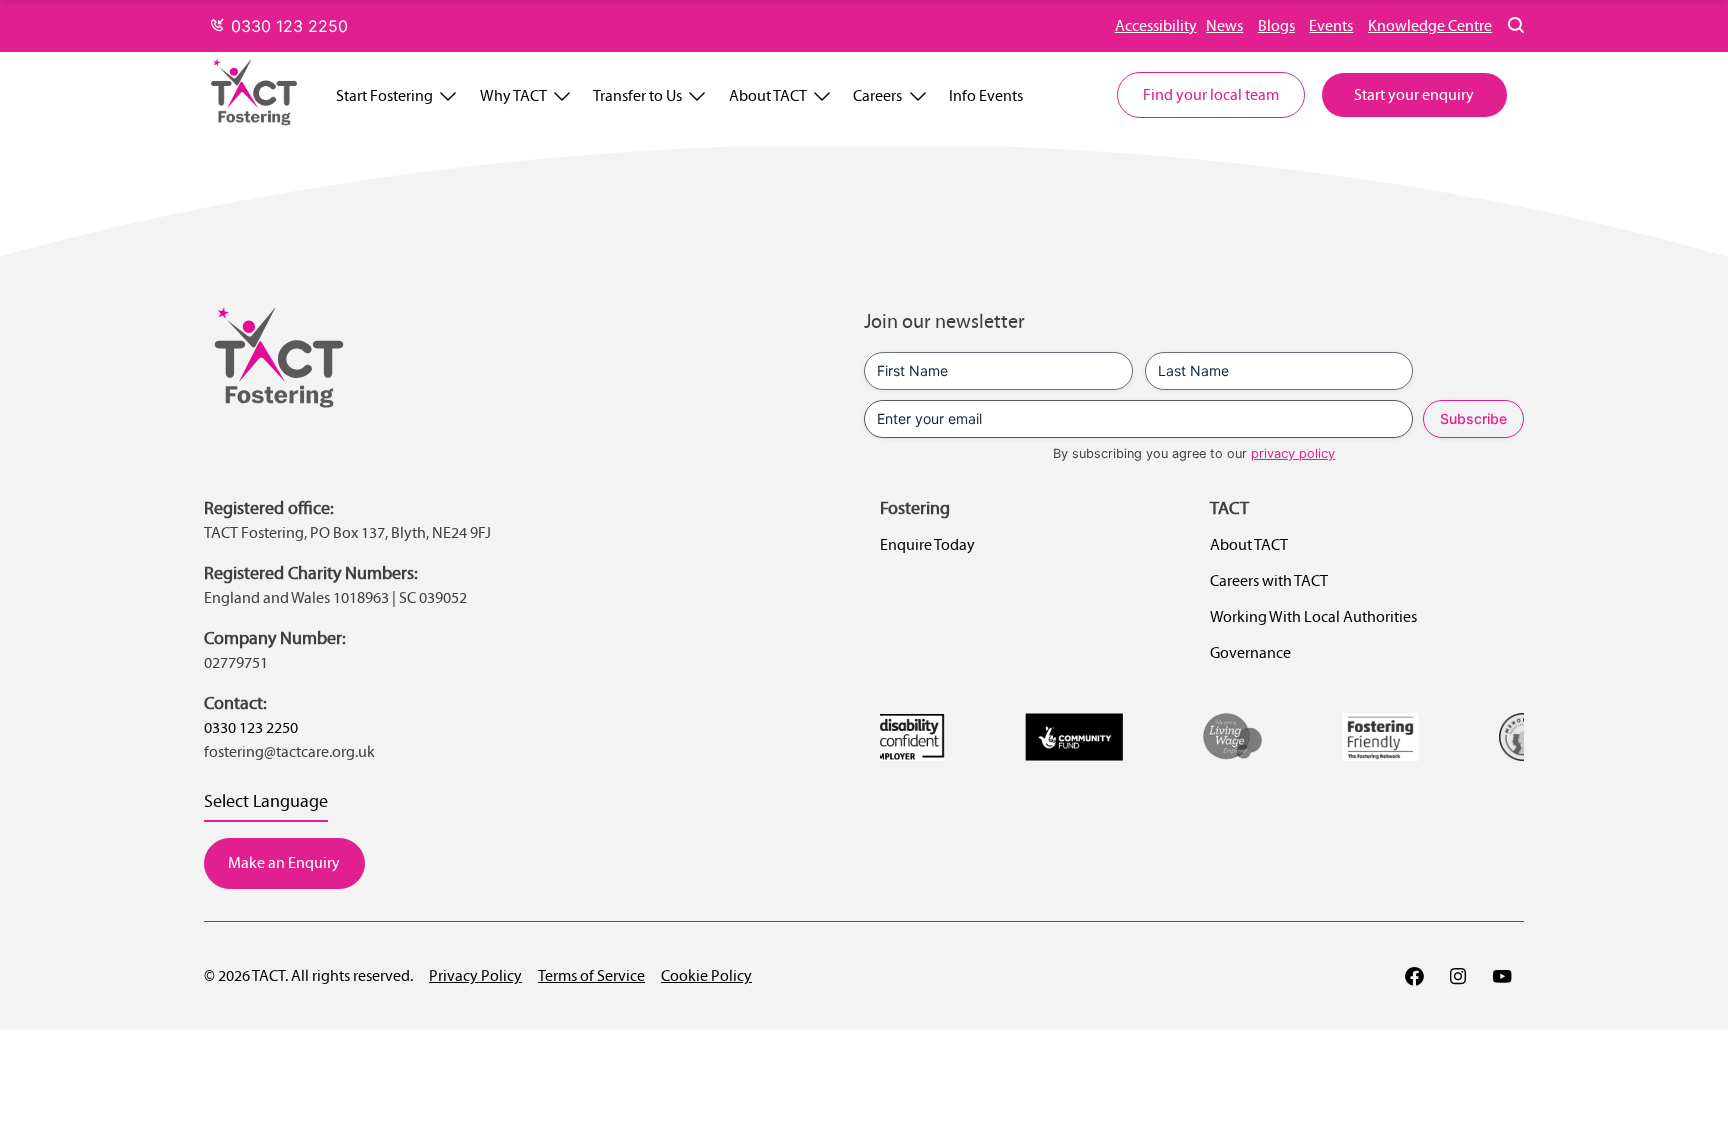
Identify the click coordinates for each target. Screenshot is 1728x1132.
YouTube (1502, 976)
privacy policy (1293, 453)
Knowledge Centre (1430, 25)
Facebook (1414, 976)
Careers (877, 95)
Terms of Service (591, 975)
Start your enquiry (1414, 94)
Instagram (1458, 976)
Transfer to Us (637, 95)
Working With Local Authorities (1313, 616)
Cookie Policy (706, 975)
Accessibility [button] (1156, 25)
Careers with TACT (1269, 580)
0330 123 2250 (287, 26)
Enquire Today (927, 544)
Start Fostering (384, 95)
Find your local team (1211, 94)
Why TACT (513, 95)
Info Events (986, 95)
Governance (1250, 652)
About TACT (768, 95)
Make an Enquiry (284, 862)
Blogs (1276, 25)
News (1224, 25)
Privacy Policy (475, 975)
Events (1331, 25)
